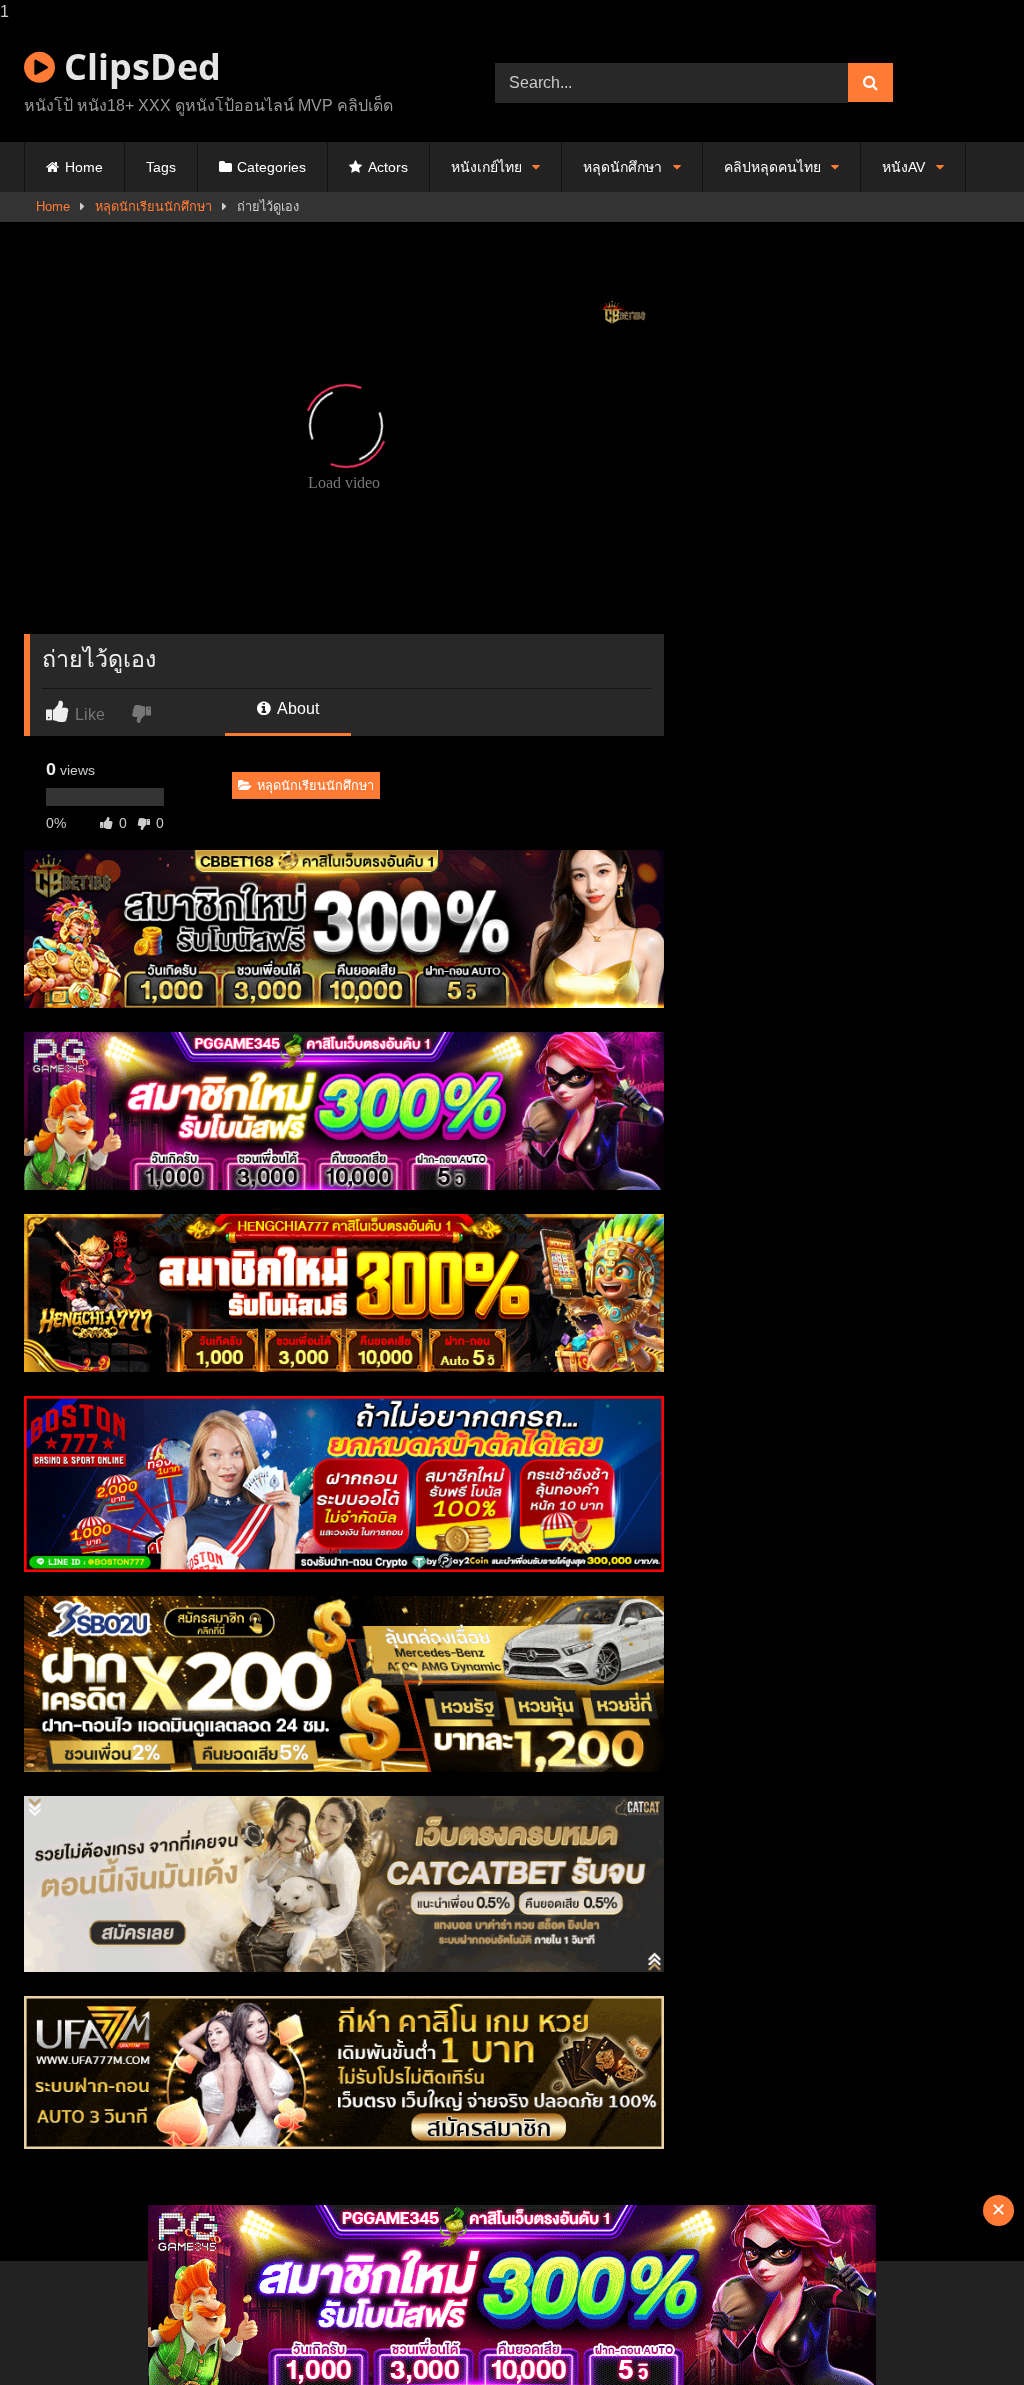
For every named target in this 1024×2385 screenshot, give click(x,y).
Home (84, 167)
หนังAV (903, 167)
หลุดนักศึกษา (622, 167)
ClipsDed (138, 66)
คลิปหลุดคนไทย (772, 167)
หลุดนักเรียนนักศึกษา (153, 206)
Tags (161, 167)
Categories (271, 167)
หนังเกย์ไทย (486, 167)
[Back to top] (962, 2329)
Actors (388, 167)
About (296, 708)
